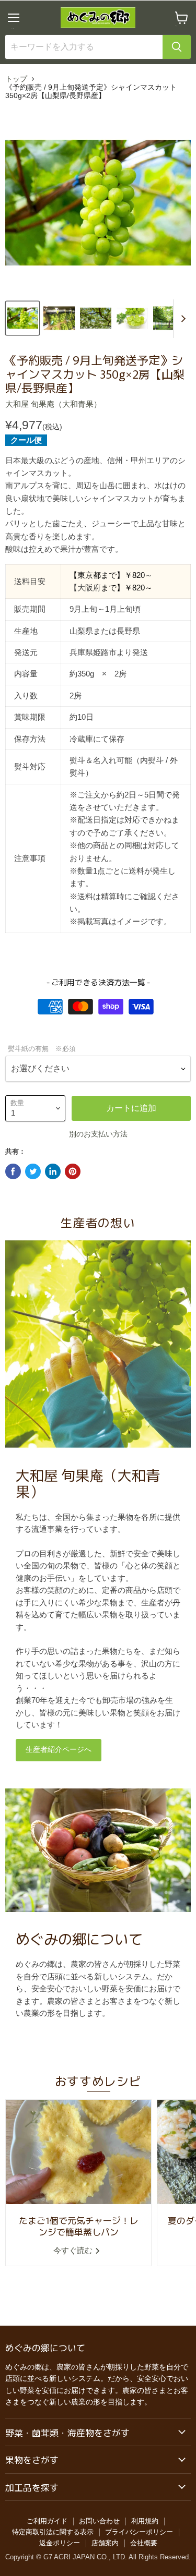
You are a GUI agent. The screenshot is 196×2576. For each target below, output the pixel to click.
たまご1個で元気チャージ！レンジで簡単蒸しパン (79, 2226)
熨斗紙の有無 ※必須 (42, 1049)
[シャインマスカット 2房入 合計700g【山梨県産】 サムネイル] (22, 318)
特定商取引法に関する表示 (53, 2532)
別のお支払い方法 (98, 1134)
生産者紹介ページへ (59, 1750)
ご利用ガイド (47, 2521)
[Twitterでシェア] (33, 1171)
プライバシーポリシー (139, 2532)
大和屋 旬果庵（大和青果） (53, 404)
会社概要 (144, 2543)
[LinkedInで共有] (53, 1171)
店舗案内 (105, 2543)
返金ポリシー (60, 2543)
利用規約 (145, 2521)
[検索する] (177, 47)
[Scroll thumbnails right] (181, 319)
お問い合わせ (99, 2521)
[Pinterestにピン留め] (73, 1171)
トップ (16, 79)
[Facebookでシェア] (13, 1171)
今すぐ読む (74, 2250)
